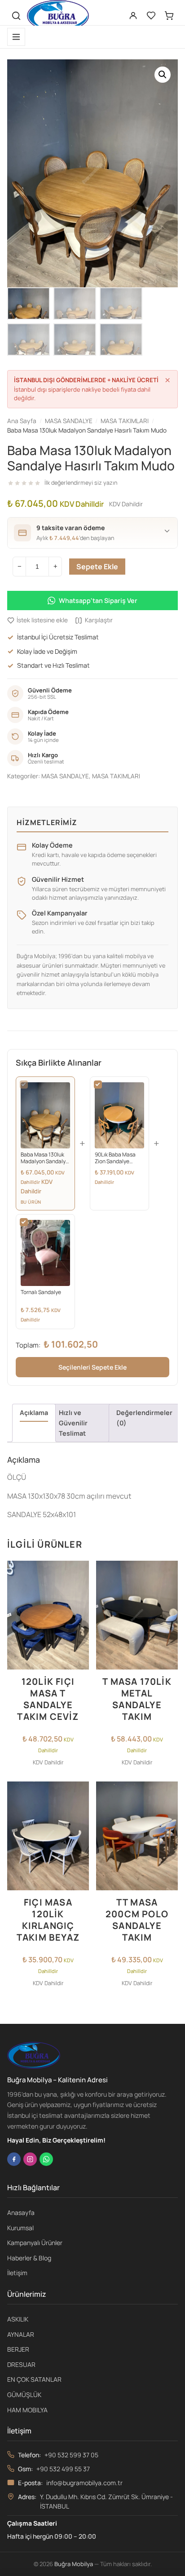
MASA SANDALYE (65, 776)
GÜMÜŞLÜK (24, 2395)
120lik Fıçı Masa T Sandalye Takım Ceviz (48, 1699)
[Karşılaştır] (79, 1591)
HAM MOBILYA (27, 2410)
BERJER (18, 2349)
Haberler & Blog (29, 2258)
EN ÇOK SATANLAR (34, 2379)
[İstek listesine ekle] (79, 1573)
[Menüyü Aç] (16, 37)
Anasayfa (21, 2212)
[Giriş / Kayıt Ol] (133, 16)
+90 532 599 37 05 (71, 2455)
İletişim (17, 2273)
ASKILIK (18, 2319)
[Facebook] (14, 2159)
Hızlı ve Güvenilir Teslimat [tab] (73, 1423)
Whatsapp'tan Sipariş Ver (98, 600)
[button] (163, 75)
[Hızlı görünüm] (79, 1609)
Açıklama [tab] (34, 1413)
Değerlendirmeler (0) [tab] (144, 1418)
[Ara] (16, 16)
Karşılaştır (99, 620)
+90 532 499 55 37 (63, 2469)
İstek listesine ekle (42, 620)
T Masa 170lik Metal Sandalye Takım (137, 1699)
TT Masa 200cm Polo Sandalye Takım (137, 1920)
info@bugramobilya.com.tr (84, 2483)
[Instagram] (30, 2159)
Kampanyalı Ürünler (35, 2243)
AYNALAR (21, 2334)
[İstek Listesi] (151, 16)
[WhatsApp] (46, 2159)
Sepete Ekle (97, 567)
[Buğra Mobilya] (58, 16)
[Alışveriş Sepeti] (169, 16)
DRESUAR (21, 2364)
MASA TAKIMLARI (116, 776)
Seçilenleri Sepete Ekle (92, 1367)
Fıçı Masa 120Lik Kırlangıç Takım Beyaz (48, 1920)
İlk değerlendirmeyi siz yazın (81, 483)
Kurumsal (20, 2228)
